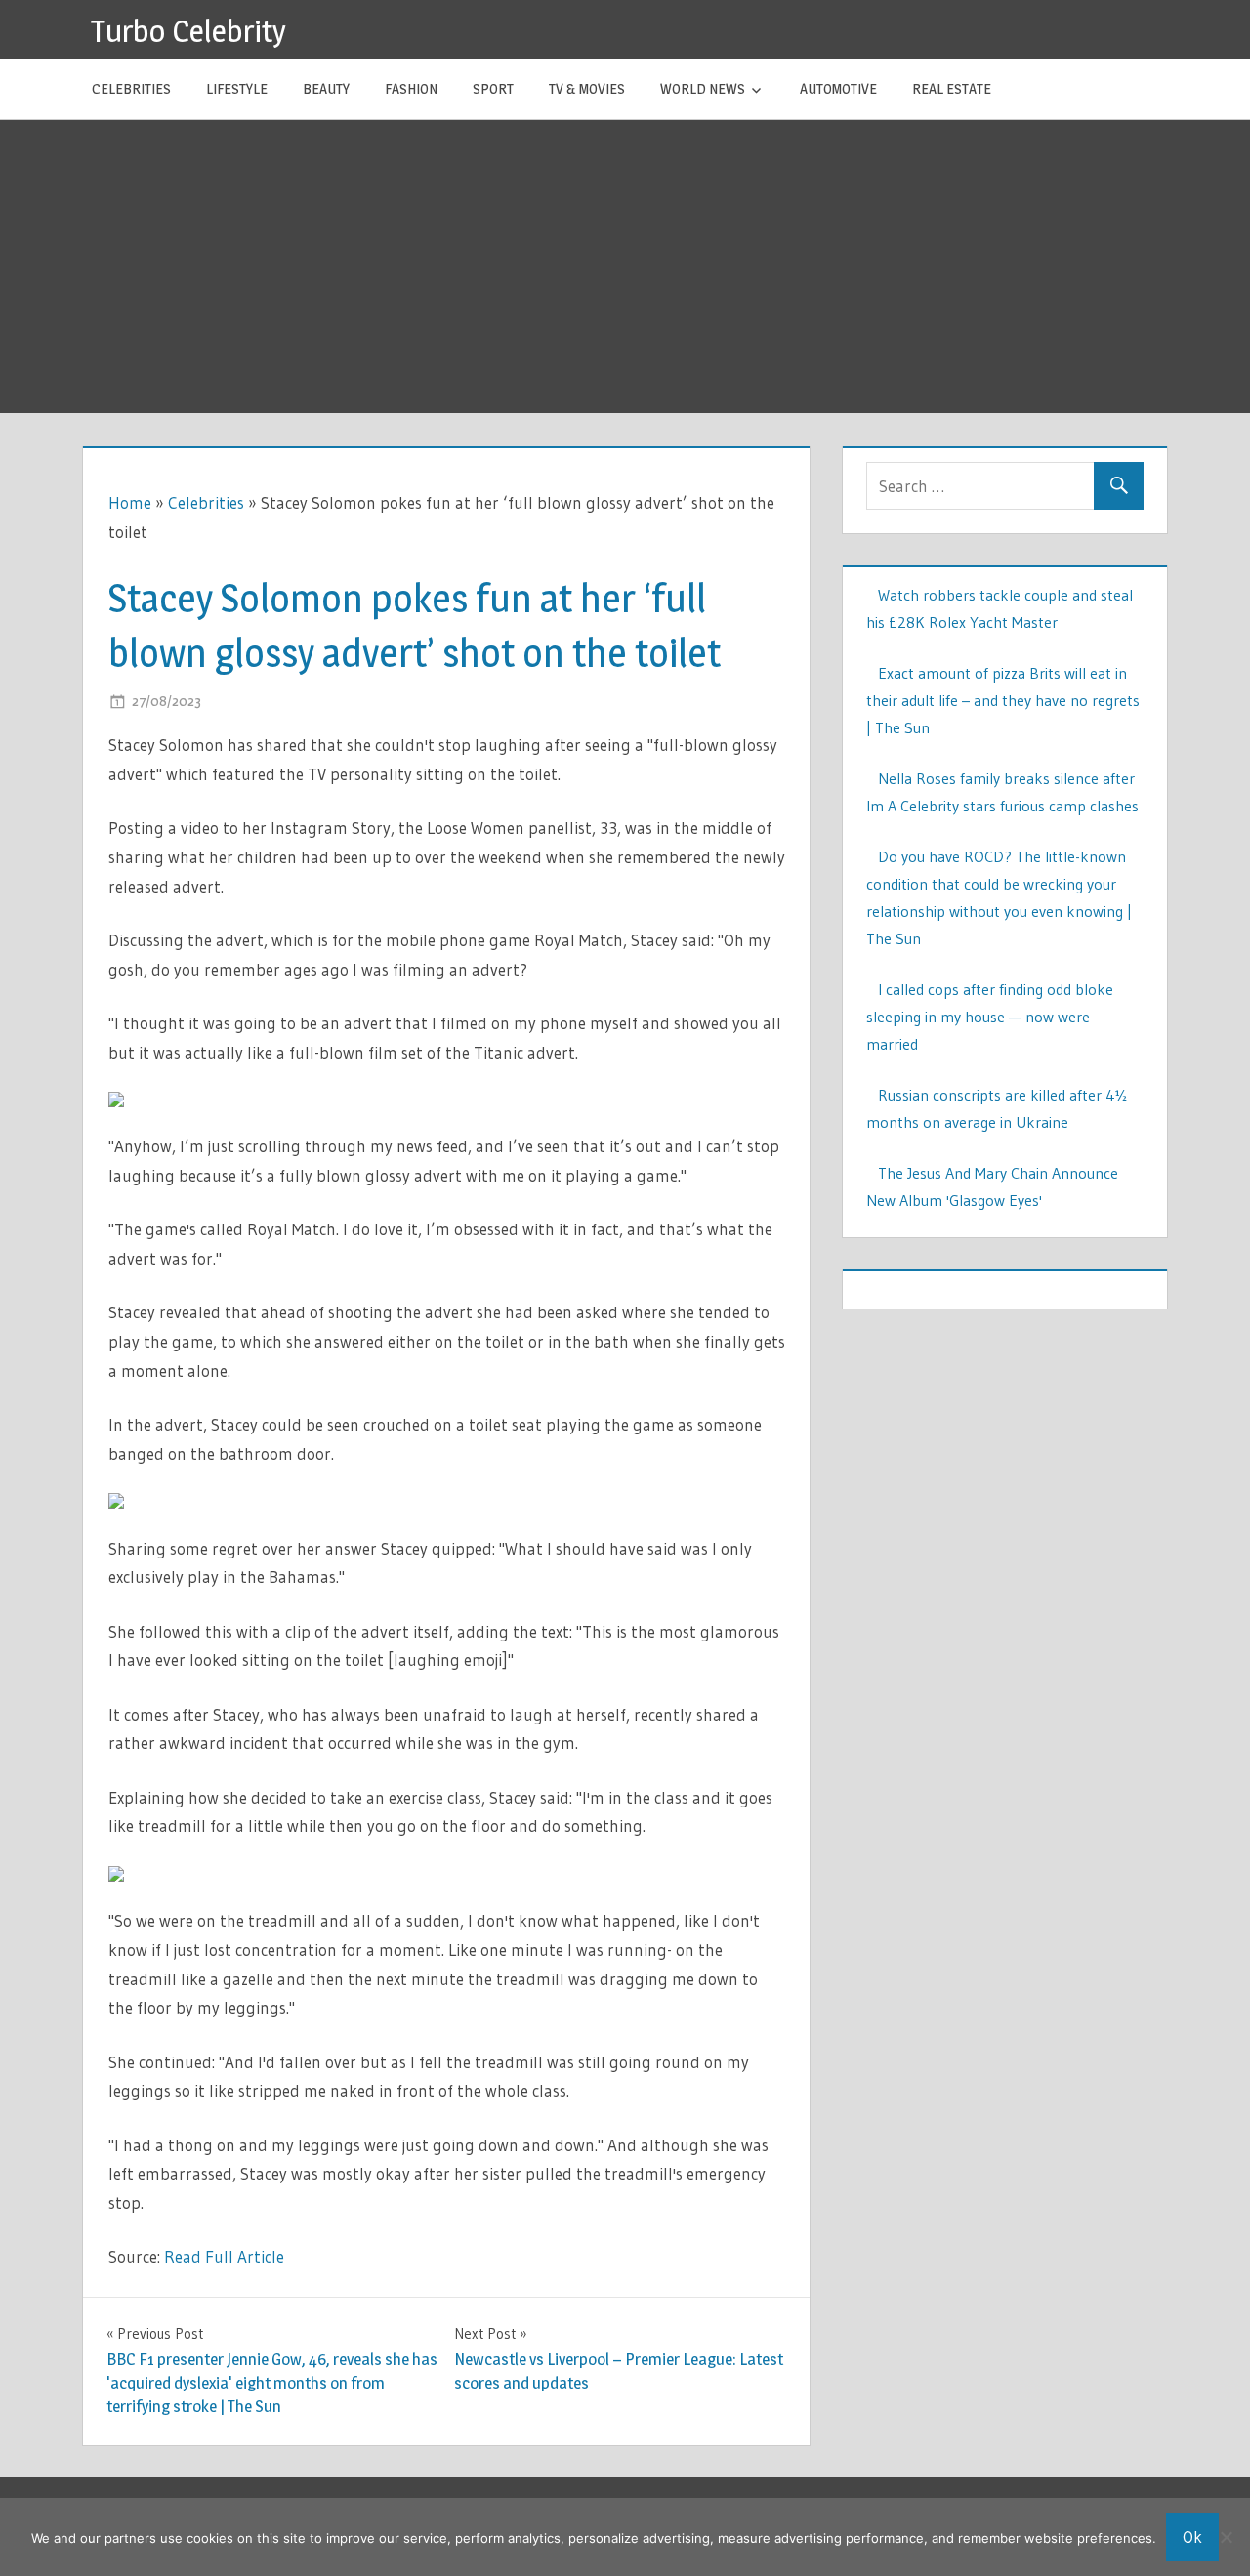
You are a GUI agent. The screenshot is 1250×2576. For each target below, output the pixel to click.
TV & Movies (587, 88)
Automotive (838, 88)
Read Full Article (224, 2256)
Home (130, 502)
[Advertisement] (625, 267)
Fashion (411, 88)
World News (703, 88)
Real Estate (952, 88)
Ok (1192, 2536)
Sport (493, 88)
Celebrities (131, 88)
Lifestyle (237, 88)
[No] (1226, 2537)
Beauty (326, 88)
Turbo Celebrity (188, 31)
